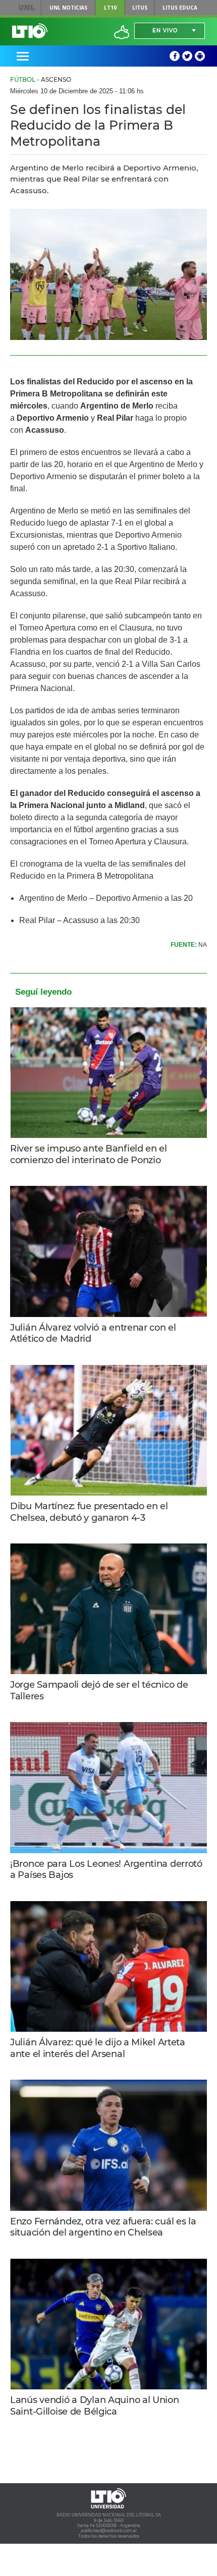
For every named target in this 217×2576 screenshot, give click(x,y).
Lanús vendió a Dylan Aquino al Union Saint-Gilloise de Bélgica (95, 2406)
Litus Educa (180, 8)
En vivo (165, 31)
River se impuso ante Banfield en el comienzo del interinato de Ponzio (89, 1154)
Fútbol (23, 79)
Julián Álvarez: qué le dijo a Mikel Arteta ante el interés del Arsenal (98, 2048)
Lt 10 (30, 31)
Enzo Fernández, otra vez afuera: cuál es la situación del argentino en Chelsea (103, 2227)
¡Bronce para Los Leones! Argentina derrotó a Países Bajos (106, 1870)
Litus (140, 8)
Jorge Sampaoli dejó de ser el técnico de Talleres (99, 1691)
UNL (26, 8)
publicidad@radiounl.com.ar (109, 2531)
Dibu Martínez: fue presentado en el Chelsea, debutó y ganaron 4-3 (89, 1512)
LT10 (110, 8)
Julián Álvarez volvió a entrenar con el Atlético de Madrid (93, 1333)
